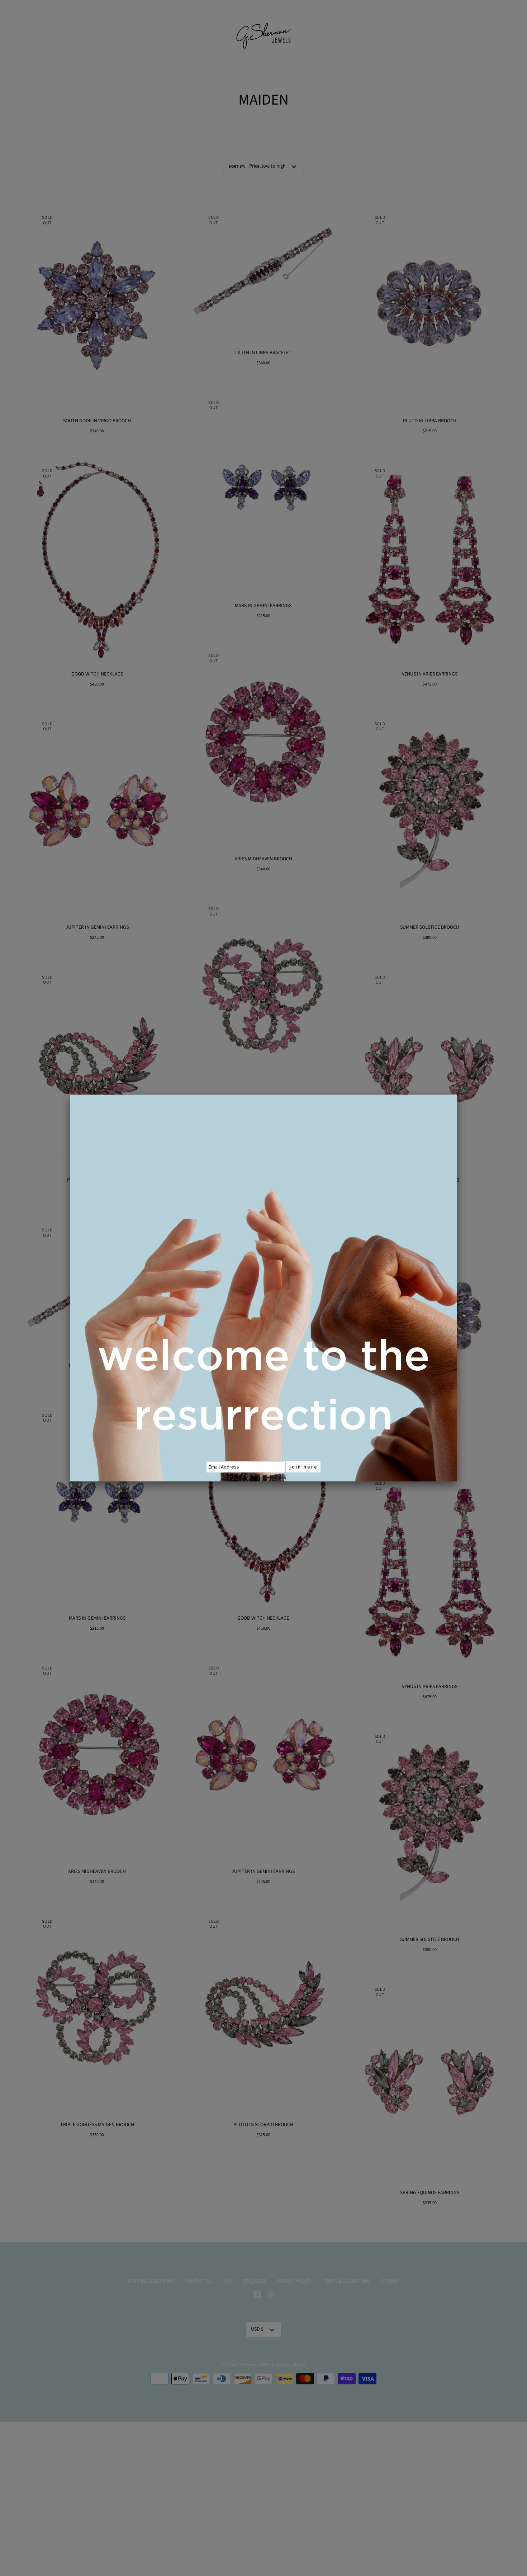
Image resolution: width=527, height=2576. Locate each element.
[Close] (457, 1095)
